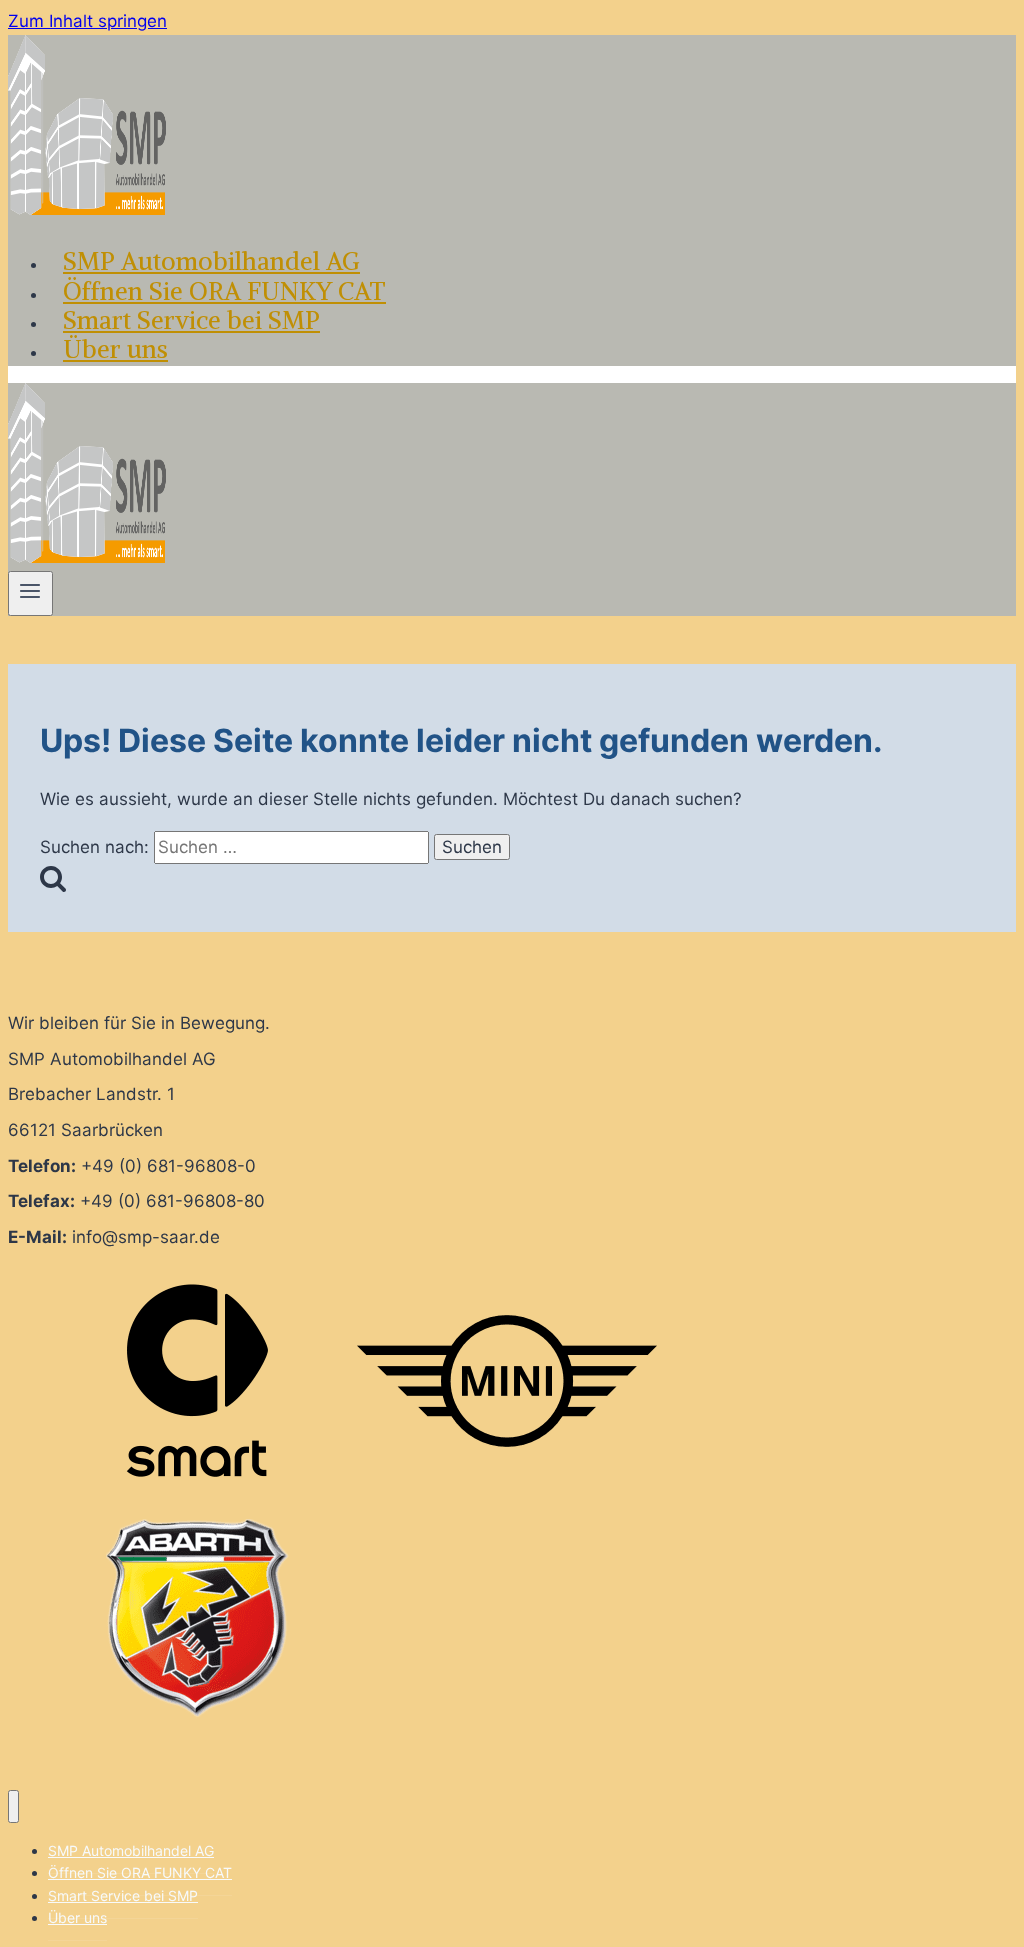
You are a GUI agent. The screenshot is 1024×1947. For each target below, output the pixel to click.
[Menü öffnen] (30, 593)
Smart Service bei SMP (191, 320)
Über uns (115, 349)
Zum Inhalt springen (87, 21)
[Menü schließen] (13, 1806)
